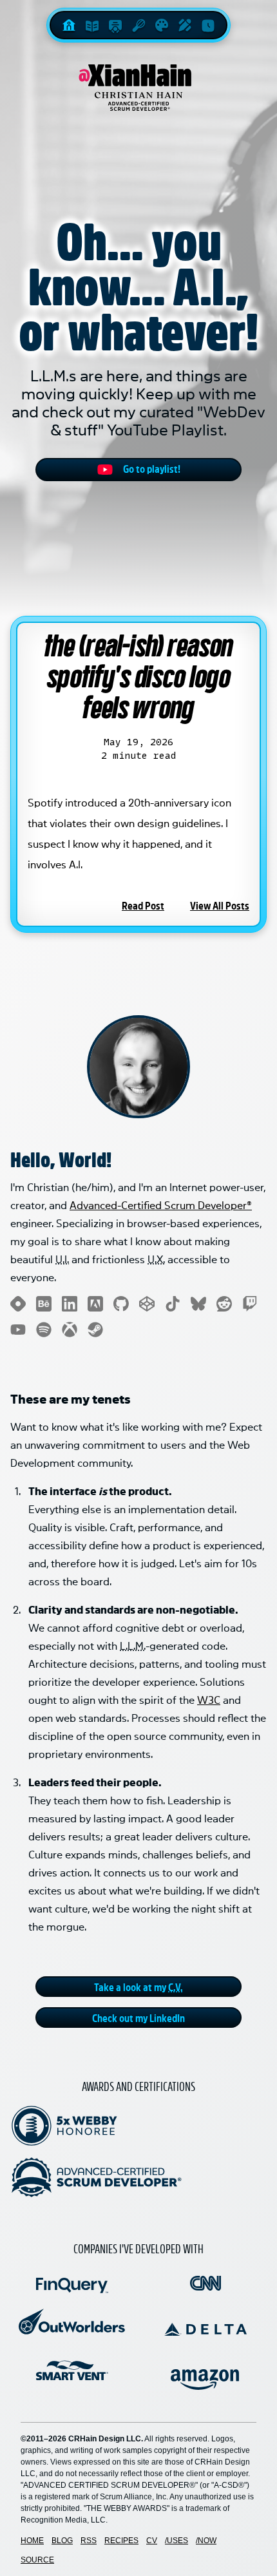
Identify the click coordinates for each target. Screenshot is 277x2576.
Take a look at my (138, 1987)
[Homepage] (138, 88)
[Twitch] (250, 1304)
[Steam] (95, 1330)
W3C (209, 1699)
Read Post (143, 905)
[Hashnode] (18, 1304)
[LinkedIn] (70, 1304)
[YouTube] (18, 1330)
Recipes (121, 2541)
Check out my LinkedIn (138, 2018)
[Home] (69, 25)
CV (152, 2541)
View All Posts (220, 905)
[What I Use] (185, 25)
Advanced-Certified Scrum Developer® (161, 1204)
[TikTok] (173, 1304)
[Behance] (44, 1304)
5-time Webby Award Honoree (64, 2126)
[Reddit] (224, 1304)
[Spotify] (44, 1330)
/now (206, 2541)
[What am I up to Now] (208, 25)
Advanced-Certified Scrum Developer (97, 2177)
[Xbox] (70, 1330)
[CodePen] (147, 1304)
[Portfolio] (162, 25)
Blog (62, 2541)
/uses (177, 2541)
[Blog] (92, 25)
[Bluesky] (198, 1304)
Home (32, 2541)
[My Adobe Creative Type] (95, 1304)
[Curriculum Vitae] (115, 25)
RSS (89, 2541)
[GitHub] (121, 1304)
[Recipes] (138, 25)
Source (37, 2560)
